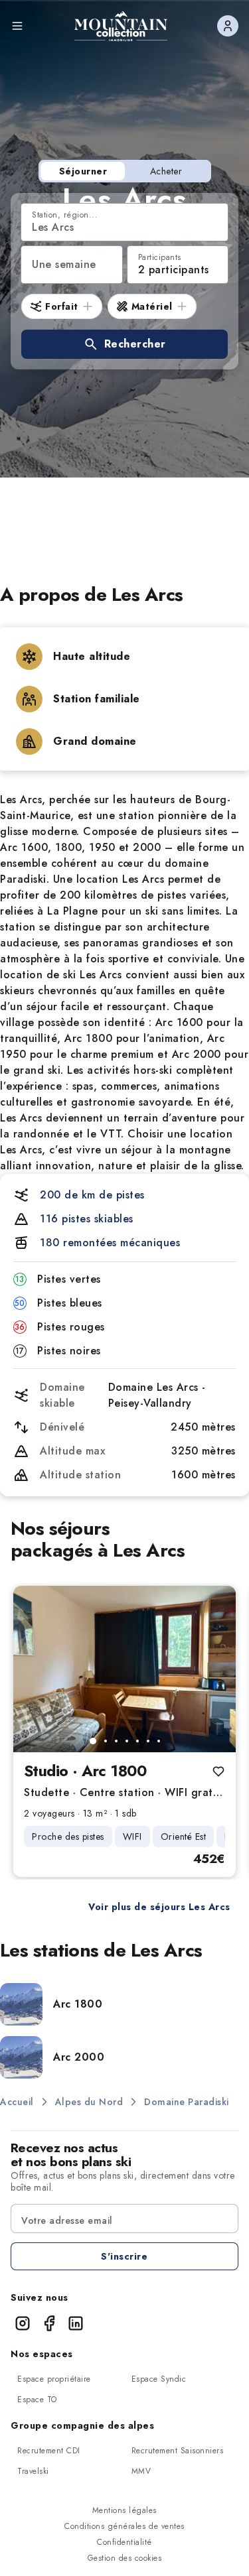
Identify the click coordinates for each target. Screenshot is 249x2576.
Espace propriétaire (54, 2379)
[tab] (93, 1741)
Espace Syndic (159, 2379)
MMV (141, 2471)
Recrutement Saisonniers (178, 2451)
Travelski (33, 2471)
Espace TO (37, 2400)
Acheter (166, 171)
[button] (124, 344)
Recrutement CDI (49, 2451)
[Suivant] (214, 1669)
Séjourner (83, 171)
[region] (124, 1669)
